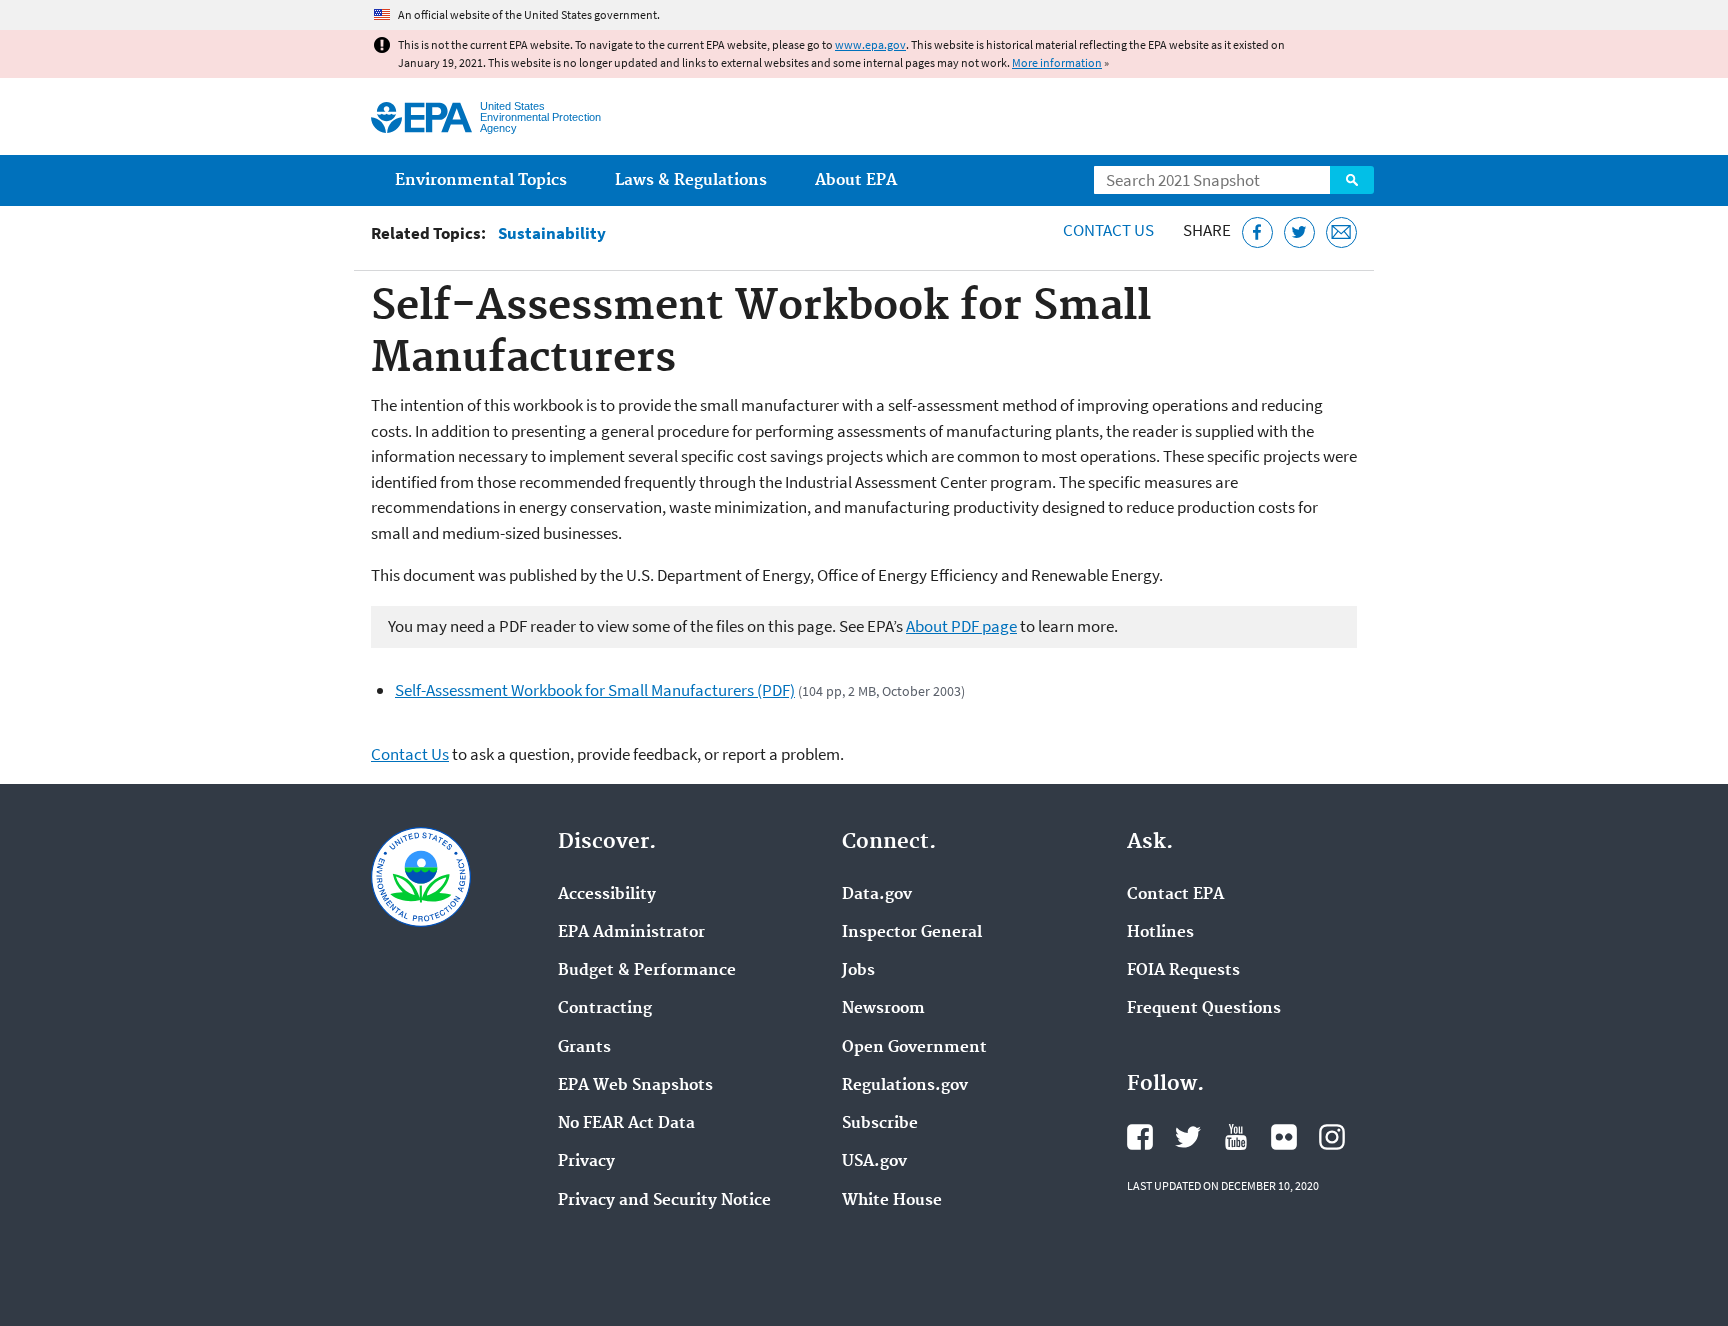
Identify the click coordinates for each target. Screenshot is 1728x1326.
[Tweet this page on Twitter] (1299, 232)
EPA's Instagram (1332, 1137)
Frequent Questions (1204, 1009)
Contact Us (1108, 230)
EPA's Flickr (1284, 1137)
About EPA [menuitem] (856, 180)
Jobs (858, 971)
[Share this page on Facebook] (1257, 232)
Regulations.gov (905, 1086)
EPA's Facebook (1140, 1137)
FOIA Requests (1183, 971)
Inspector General (912, 933)
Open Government (914, 1048)
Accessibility (607, 895)
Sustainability (552, 233)
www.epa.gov (870, 44)
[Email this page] (1341, 232)
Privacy (586, 1162)
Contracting (605, 1009)
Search (1352, 180)
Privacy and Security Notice (664, 1201)
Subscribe (880, 1124)
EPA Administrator (631, 933)
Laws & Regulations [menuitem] (691, 180)
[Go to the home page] (421, 117)
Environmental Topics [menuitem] (481, 180)
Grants (584, 1048)
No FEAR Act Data (626, 1124)
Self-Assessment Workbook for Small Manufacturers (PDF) (595, 690)
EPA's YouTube (1236, 1137)
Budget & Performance (647, 971)
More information (1057, 62)
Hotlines (1160, 933)
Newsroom (883, 1009)
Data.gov (877, 895)
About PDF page (961, 626)
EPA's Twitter (1188, 1137)
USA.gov (874, 1162)
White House (892, 1201)
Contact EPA (1175, 895)
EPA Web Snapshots (635, 1086)
